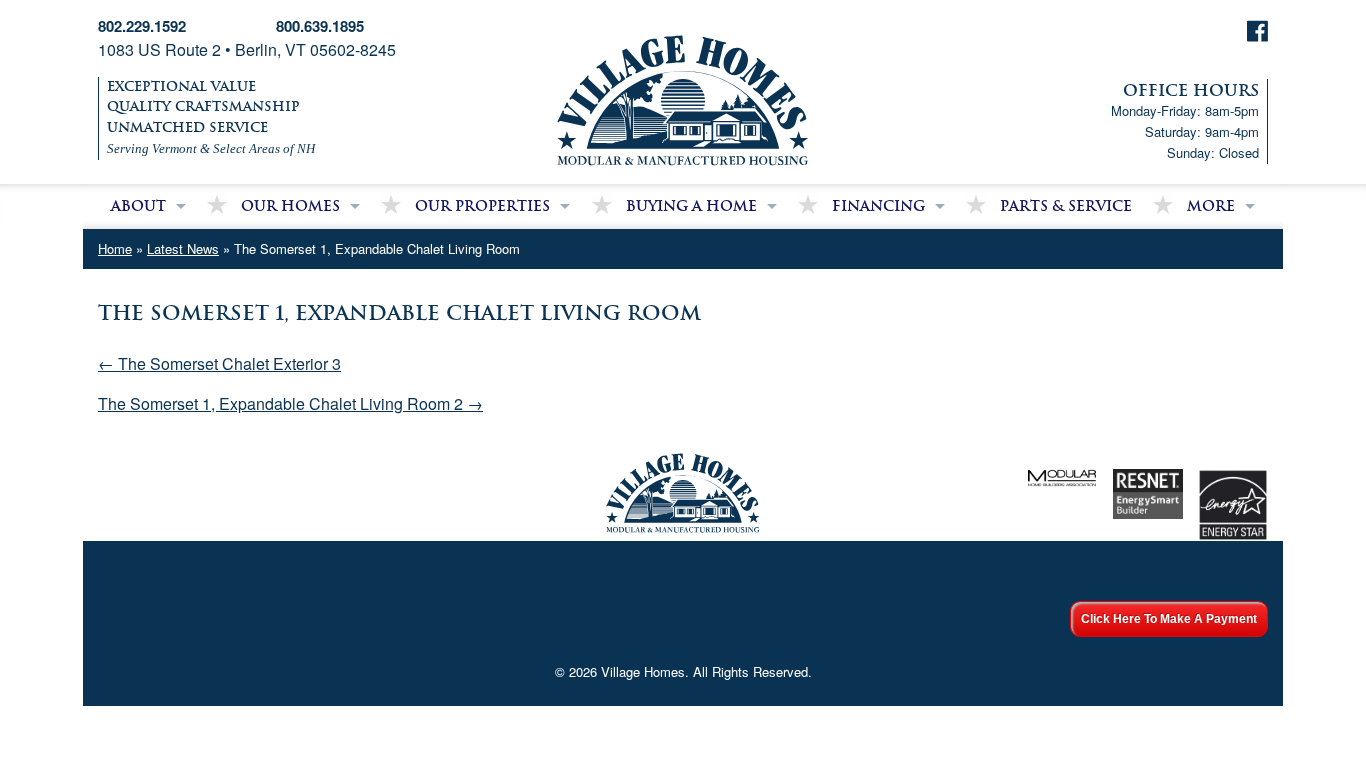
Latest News (183, 248)
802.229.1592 (142, 26)
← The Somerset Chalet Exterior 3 (219, 363)
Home (115, 248)
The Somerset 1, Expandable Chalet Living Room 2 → (290, 403)
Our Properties (482, 206)
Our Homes (290, 206)
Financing (878, 206)
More (1211, 206)
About (138, 206)
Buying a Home (691, 206)
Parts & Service (1066, 206)
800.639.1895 (320, 26)
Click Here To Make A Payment (1169, 619)
